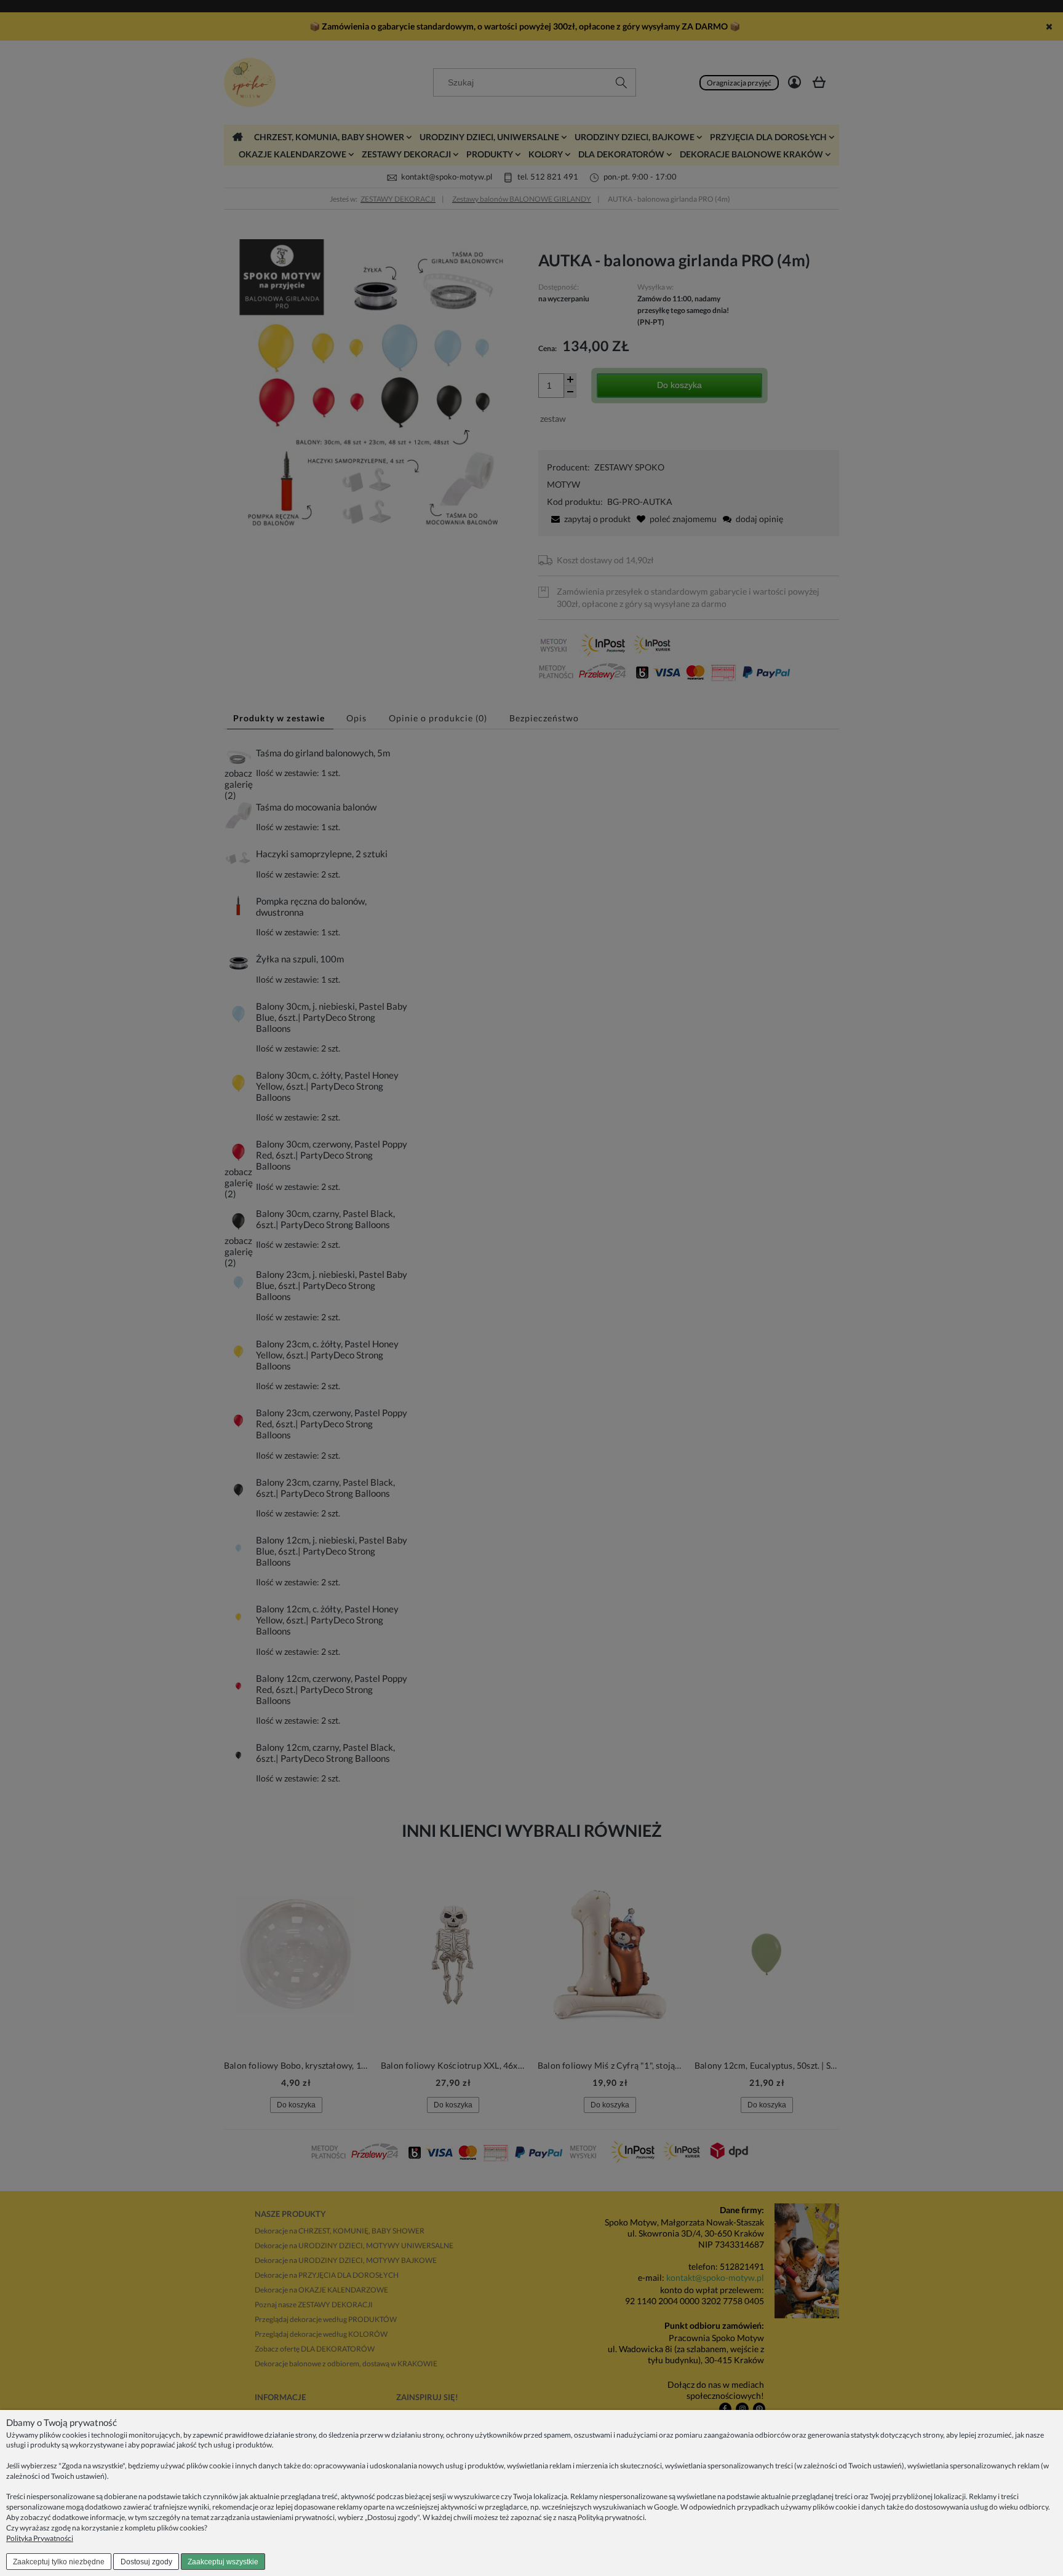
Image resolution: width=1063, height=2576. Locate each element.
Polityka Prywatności (40, 2538)
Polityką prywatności (611, 2517)
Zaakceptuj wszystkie (223, 2562)
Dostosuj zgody (146, 2562)
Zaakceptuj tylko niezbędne (59, 2562)
